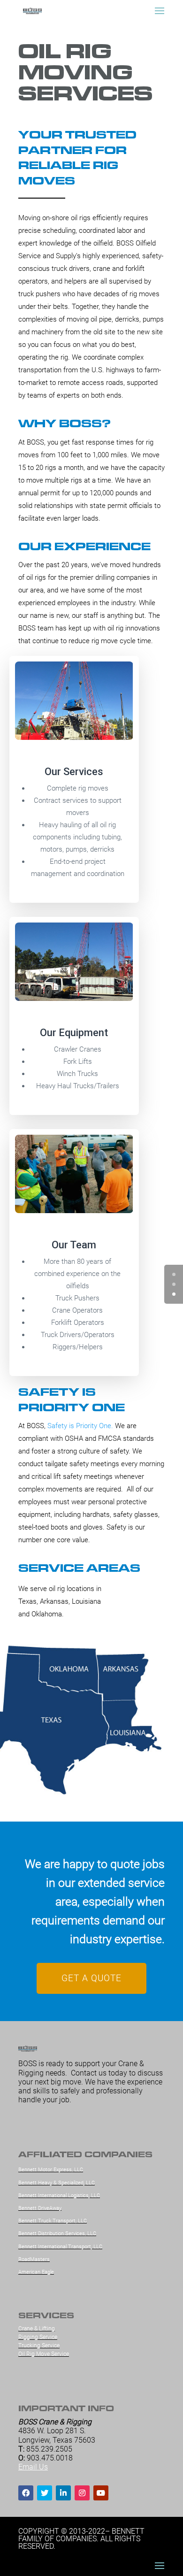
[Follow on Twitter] (45, 2493)
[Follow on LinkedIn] (63, 2493)
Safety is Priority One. (80, 1426)
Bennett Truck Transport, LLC (53, 2221)
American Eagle (36, 2272)
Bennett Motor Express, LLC (51, 2170)
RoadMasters (34, 2259)
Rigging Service (38, 2337)
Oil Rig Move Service (44, 2354)
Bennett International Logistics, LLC (59, 2195)
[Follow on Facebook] (26, 2493)
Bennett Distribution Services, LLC (57, 2234)
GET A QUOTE (91, 1978)
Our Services (74, 772)
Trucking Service (39, 2345)
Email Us (33, 2467)
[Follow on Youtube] (101, 2493)
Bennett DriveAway (40, 2208)
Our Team (74, 1245)
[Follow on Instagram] (82, 2493)
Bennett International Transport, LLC (60, 2247)
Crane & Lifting (37, 2329)
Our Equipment (74, 1033)
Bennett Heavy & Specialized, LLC (57, 2183)
